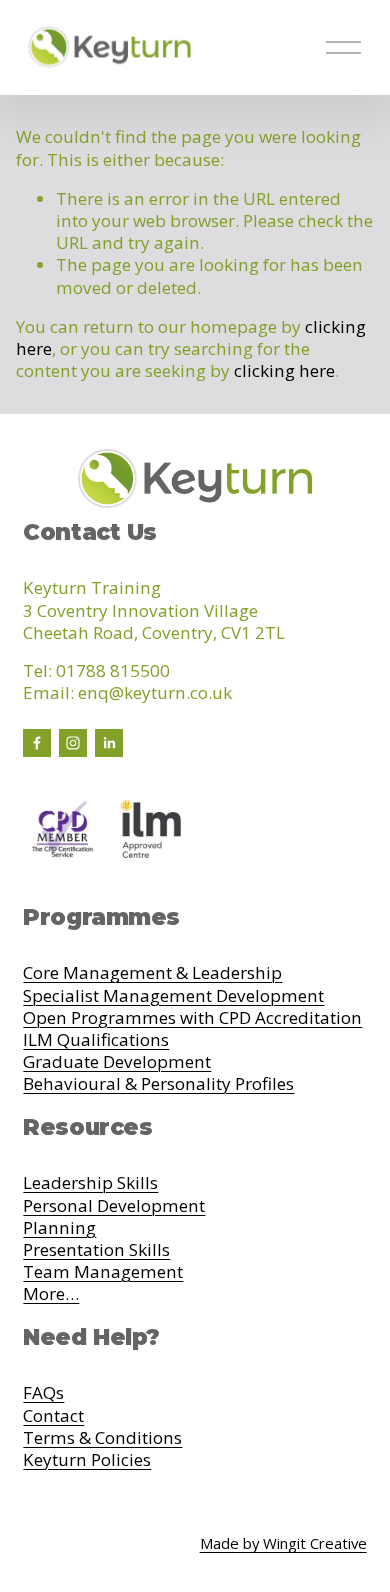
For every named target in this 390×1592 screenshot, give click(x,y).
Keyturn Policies (87, 1460)
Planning (59, 1228)
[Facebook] (37, 743)
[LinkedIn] (109, 743)
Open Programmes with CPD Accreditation (192, 1018)
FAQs (43, 1393)
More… (51, 1294)
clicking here (284, 370)
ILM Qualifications (96, 1040)
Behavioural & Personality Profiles (158, 1084)
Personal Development (114, 1206)
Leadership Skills (90, 1183)
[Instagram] (73, 743)
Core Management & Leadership (152, 973)
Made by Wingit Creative (283, 1543)
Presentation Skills (96, 1250)
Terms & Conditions (102, 1438)
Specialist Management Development (173, 996)
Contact (53, 1416)
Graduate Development (117, 1062)
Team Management (103, 1272)
